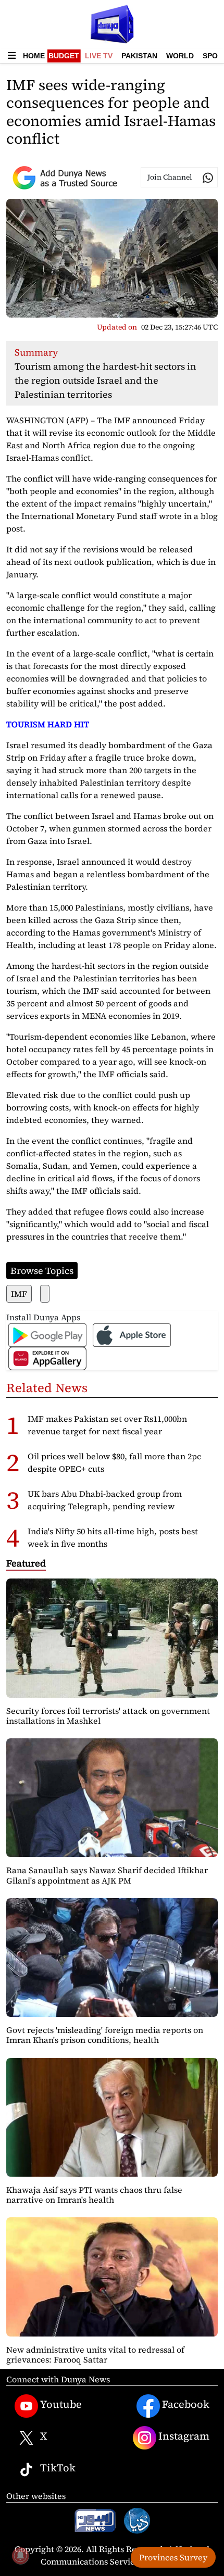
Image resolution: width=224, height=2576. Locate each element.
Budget (64, 56)
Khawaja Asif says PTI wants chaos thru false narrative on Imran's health (94, 2195)
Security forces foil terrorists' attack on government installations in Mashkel (108, 1716)
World (180, 56)
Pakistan (139, 56)
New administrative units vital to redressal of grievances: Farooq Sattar (95, 2354)
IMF (19, 1294)
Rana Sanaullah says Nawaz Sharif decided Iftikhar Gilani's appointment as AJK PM (107, 1875)
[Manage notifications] (20, 2556)
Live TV (99, 56)
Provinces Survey (173, 2557)
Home (34, 56)
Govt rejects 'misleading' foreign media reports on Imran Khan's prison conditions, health (105, 2035)
